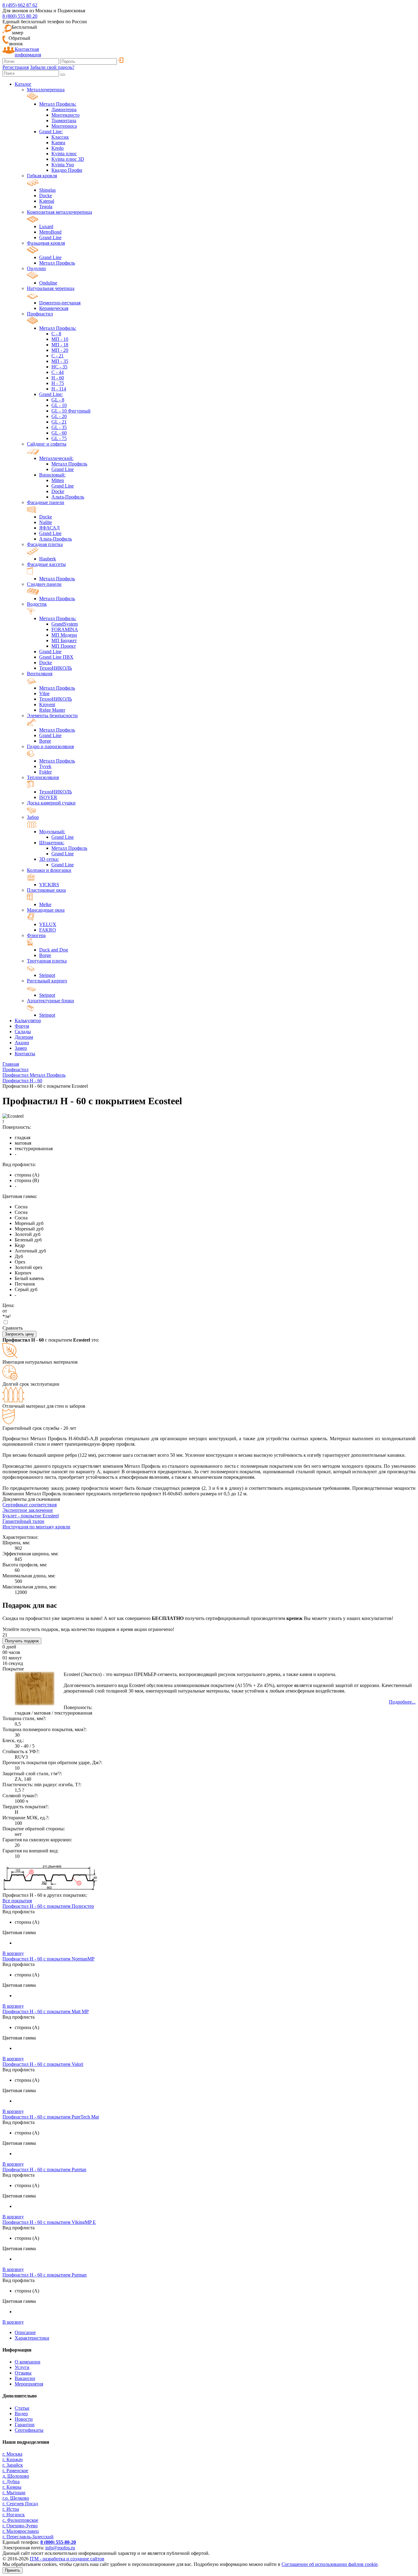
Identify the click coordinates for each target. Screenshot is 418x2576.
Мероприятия (29, 2384)
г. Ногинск (14, 2515)
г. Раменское (15, 2471)
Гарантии (25, 2425)
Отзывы (23, 2373)
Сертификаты (29, 2430)
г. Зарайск (13, 2465)
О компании (28, 2362)
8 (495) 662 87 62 (20, 5)
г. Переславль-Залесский (28, 2537)
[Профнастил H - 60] (50, 1890)
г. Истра (11, 2509)
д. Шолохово (16, 2476)
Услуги (22, 2367)
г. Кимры (12, 2487)
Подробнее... (402, 1702)
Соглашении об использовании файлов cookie (330, 2564)
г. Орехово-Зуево (20, 2526)
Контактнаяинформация (28, 52)
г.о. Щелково (16, 2498)
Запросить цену (19, 1334)
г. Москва (12, 2454)
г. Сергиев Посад (20, 2504)
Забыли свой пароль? (52, 67)
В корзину (13, 1953)
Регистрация (16, 67)
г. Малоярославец (21, 2531)
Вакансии (25, 2378)
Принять (13, 2570)
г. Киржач (13, 2459)
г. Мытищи (14, 2493)
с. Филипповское (20, 2520)
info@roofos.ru (60, 2548)
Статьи (22, 2408)
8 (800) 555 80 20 (20, 16)
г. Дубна (11, 2482)
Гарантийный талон (23, 1521)
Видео (21, 2414)
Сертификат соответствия (30, 1505)
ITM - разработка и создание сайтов (67, 2559)
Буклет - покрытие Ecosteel (31, 1516)
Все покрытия (17, 1901)
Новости (24, 2419)
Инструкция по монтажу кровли (36, 1527)
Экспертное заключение (28, 1510)
